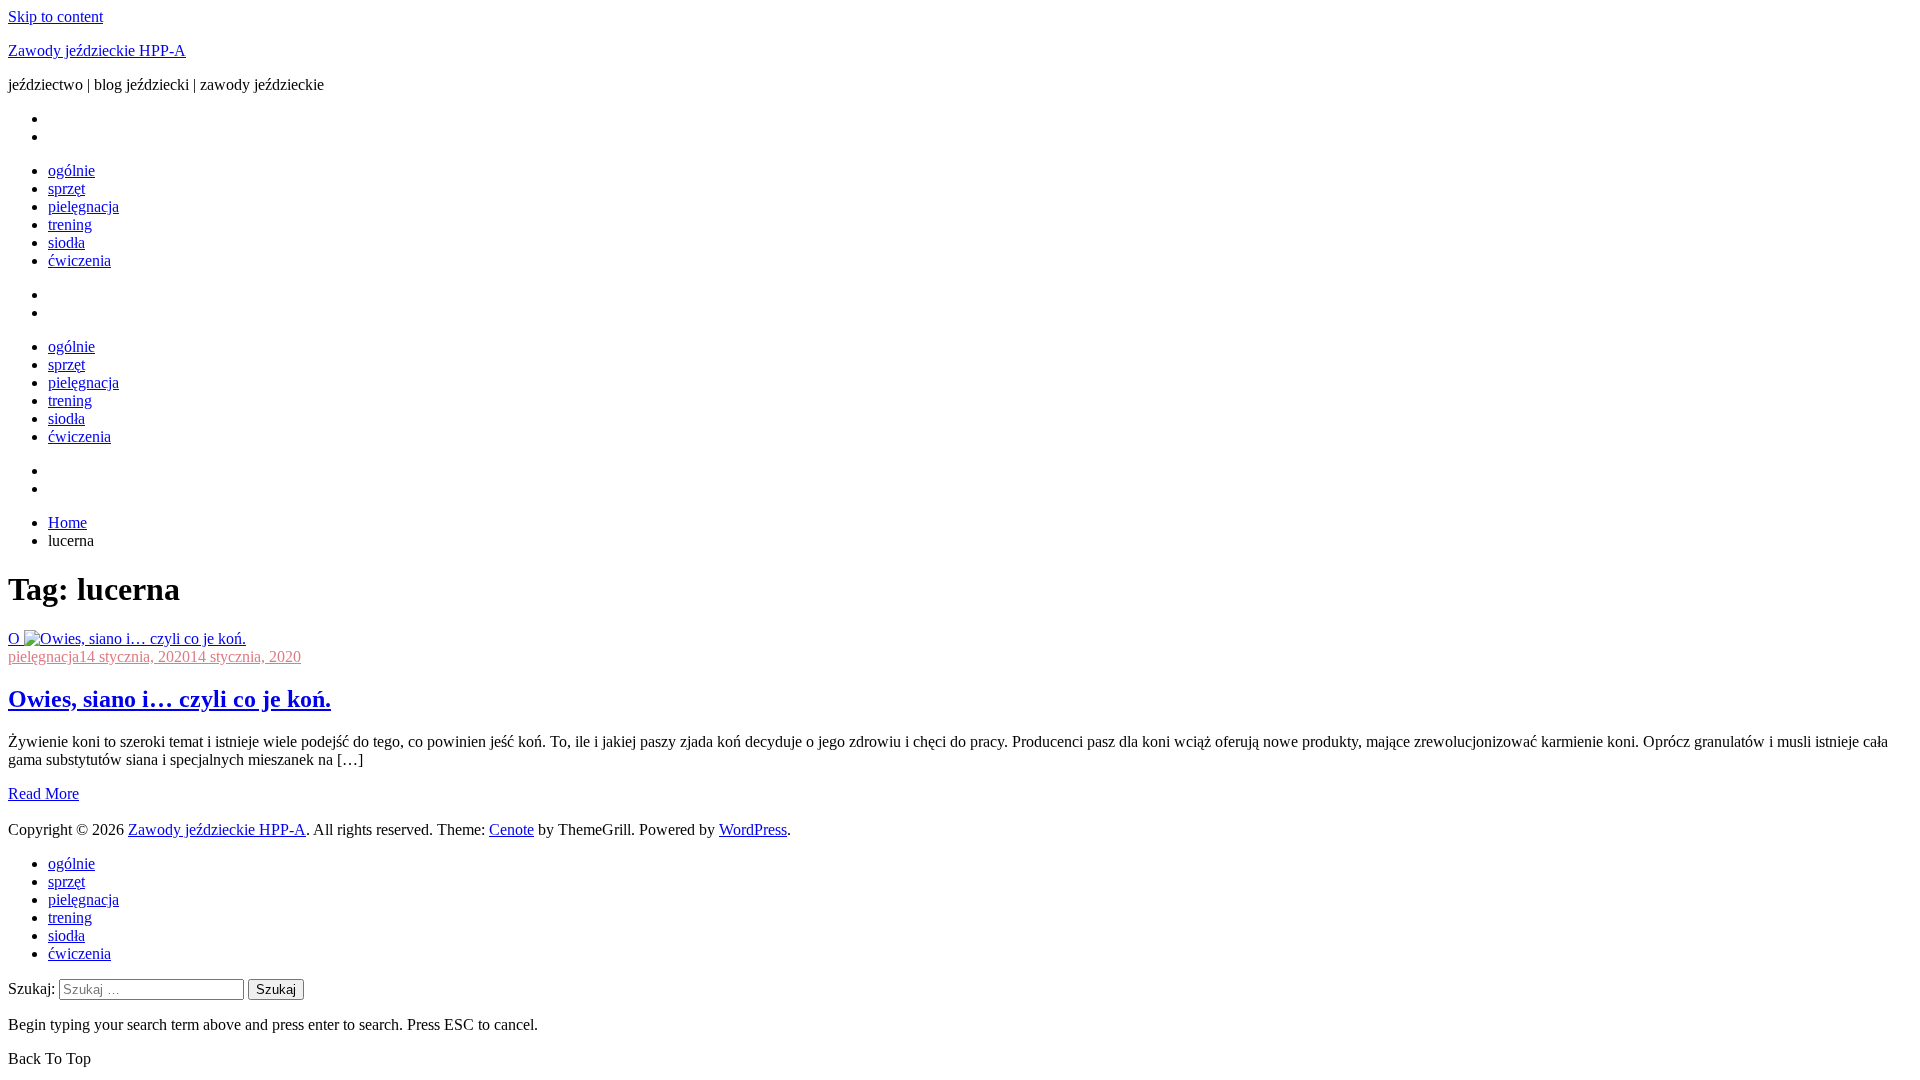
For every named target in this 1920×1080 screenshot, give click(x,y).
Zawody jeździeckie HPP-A (97, 50)
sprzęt (66, 188)
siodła (66, 242)
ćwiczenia (79, 260)
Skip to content (55, 16)
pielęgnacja (83, 206)
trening (70, 224)
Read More (43, 793)
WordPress (753, 829)
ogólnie (71, 170)
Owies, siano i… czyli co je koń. (169, 699)
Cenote (511, 829)
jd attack (34, 811)
